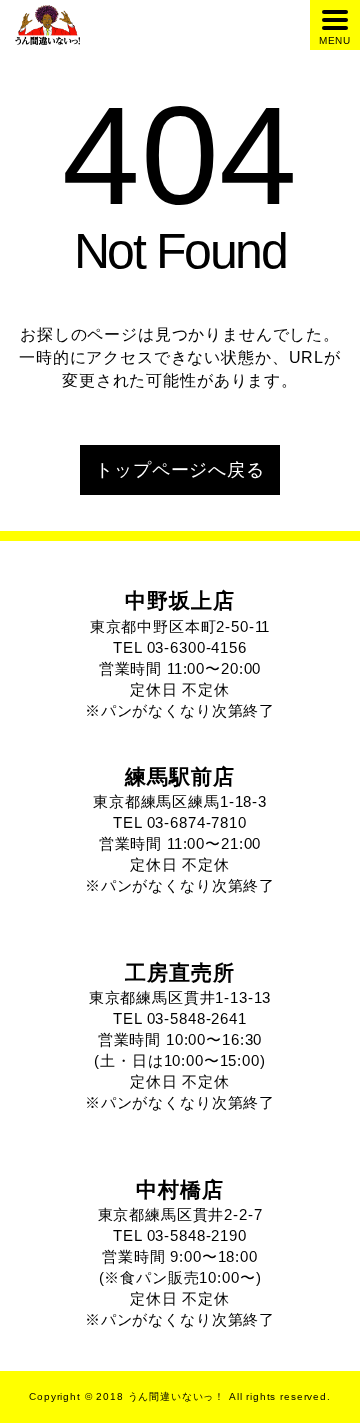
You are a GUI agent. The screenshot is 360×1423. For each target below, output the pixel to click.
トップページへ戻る (180, 470)
